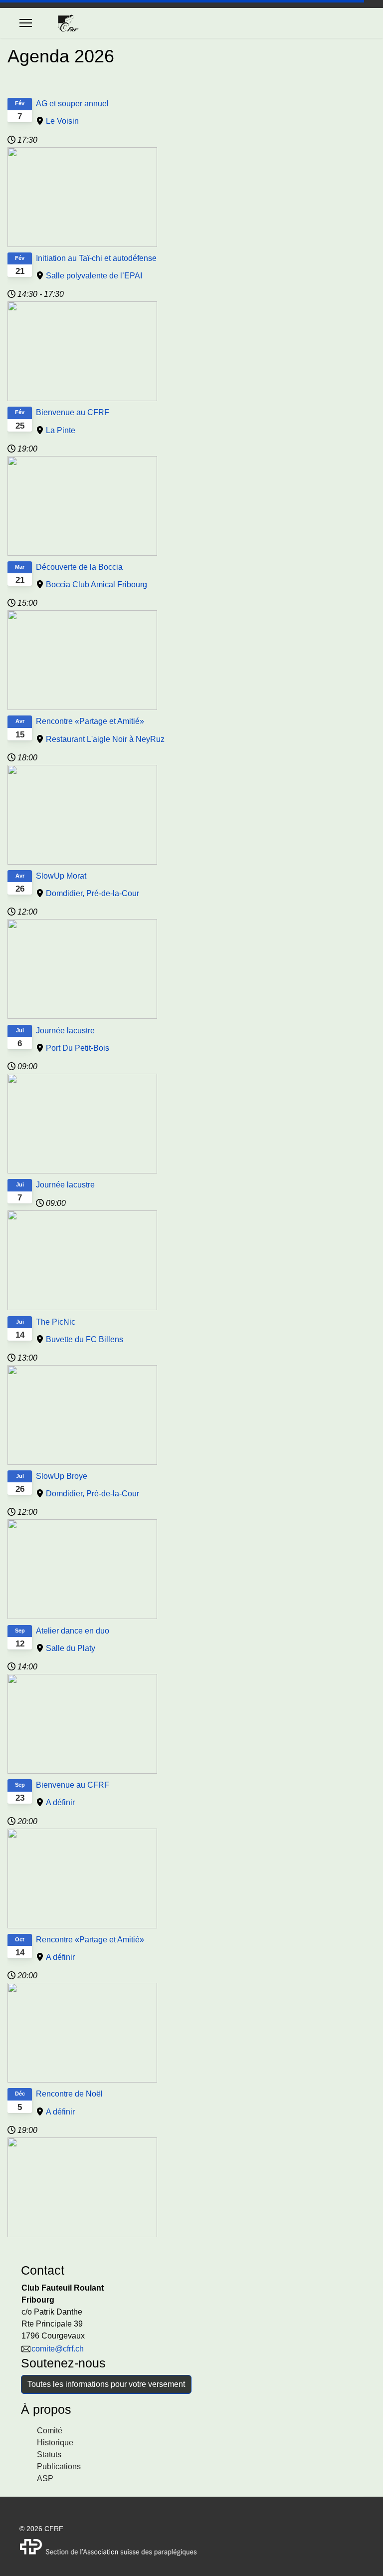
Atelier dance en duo (73, 1631)
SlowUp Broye (62, 1476)
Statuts (49, 2455)
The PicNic (56, 1322)
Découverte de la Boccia (79, 567)
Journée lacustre (65, 1031)
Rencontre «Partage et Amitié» (90, 721)
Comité (50, 2431)
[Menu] (26, 23)
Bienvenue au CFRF (73, 412)
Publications (59, 2466)
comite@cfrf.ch (58, 2349)
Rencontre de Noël (69, 2094)
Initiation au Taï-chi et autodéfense (96, 258)
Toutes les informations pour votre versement (106, 2384)
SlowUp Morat (61, 876)
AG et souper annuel (72, 104)
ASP (45, 2478)
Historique (55, 2443)
